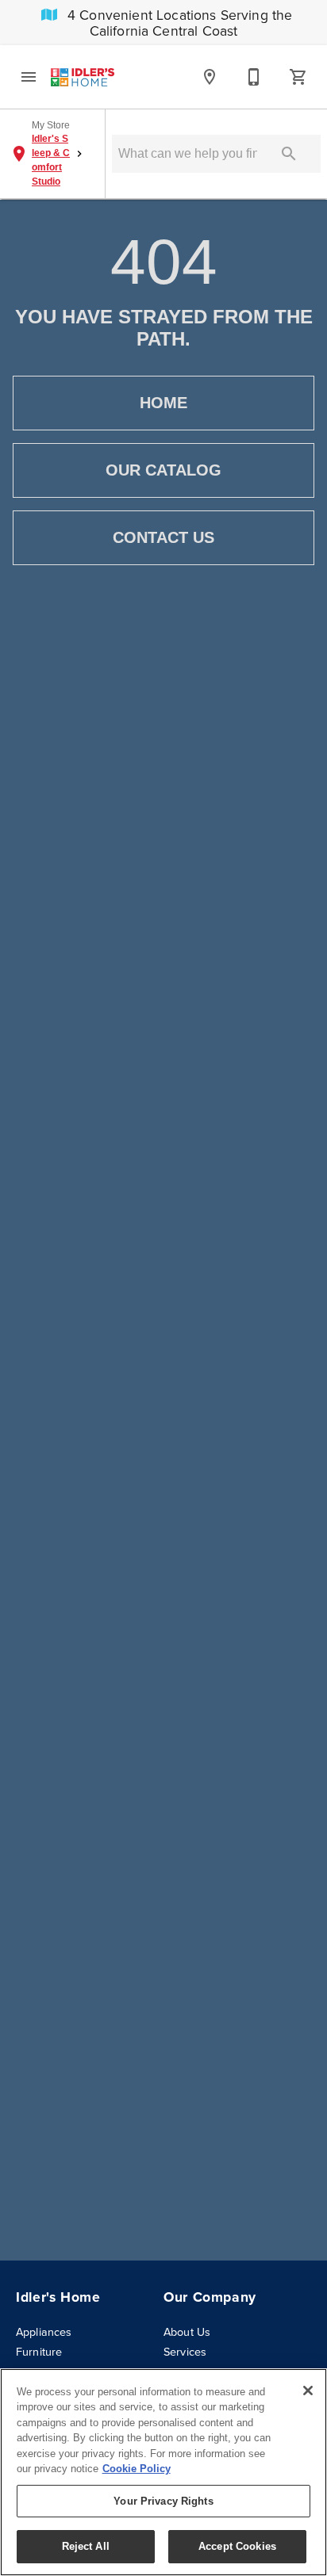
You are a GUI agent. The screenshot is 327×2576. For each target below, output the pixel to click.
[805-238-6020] (254, 77)
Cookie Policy (137, 2469)
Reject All (86, 2546)
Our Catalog (163, 470)
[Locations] (210, 77)
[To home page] (83, 77)
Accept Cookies (237, 2546)
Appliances (44, 2332)
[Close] (308, 2391)
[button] (29, 77)
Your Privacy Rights (163, 2501)
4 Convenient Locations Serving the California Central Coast (178, 23)
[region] (163, 2472)
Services (185, 2352)
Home (163, 403)
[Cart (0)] (298, 77)
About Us (187, 2332)
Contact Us (163, 537)
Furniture (39, 2352)
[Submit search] (289, 154)
